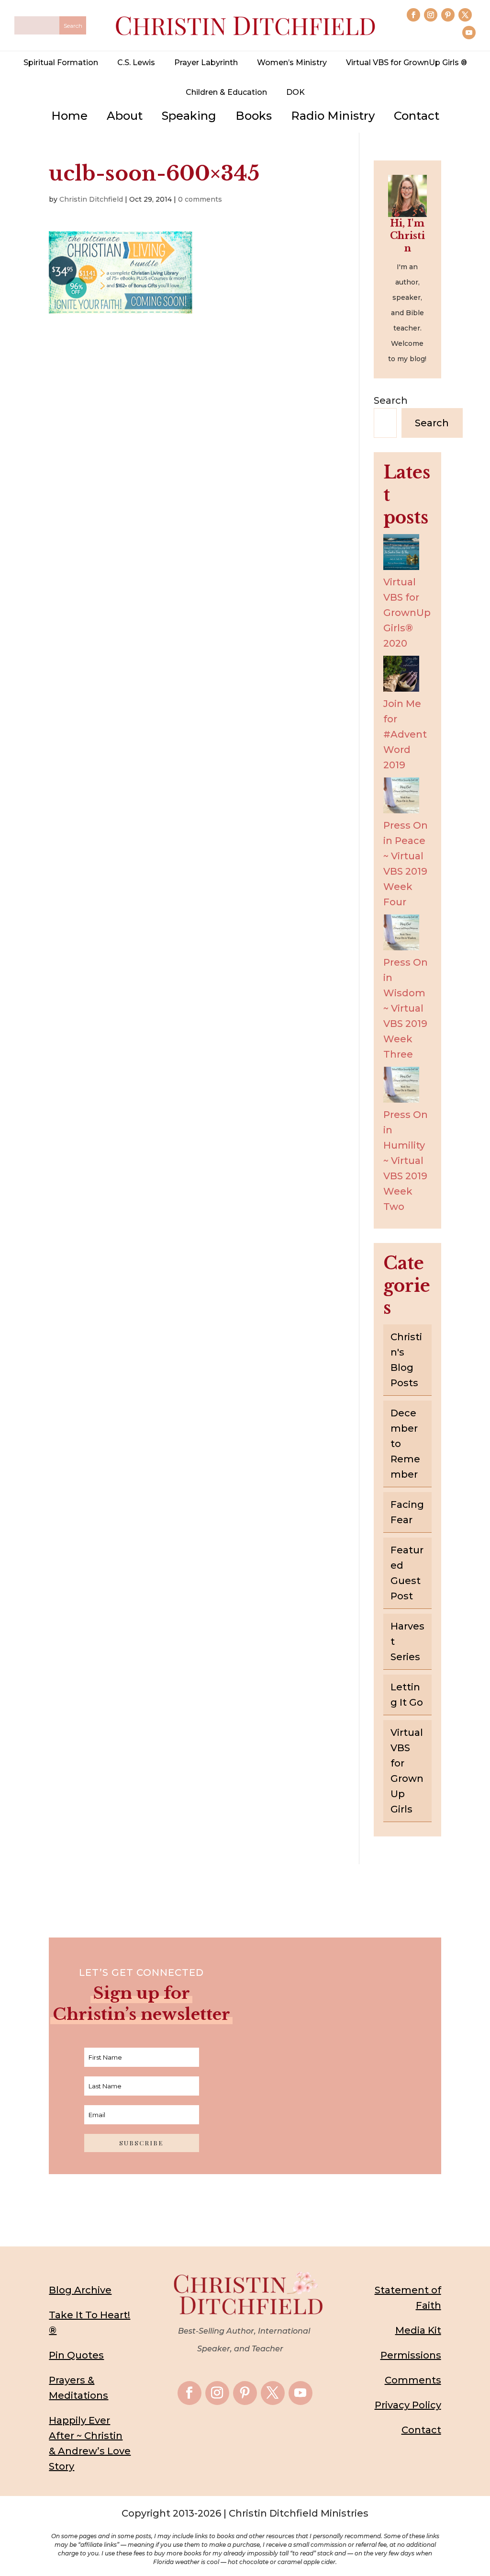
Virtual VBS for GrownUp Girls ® (406, 63)
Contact (417, 116)
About (125, 116)
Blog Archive (80, 2290)
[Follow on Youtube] (469, 33)
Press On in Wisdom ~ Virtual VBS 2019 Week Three (406, 1008)
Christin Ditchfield (91, 199)
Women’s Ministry (292, 63)
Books (254, 116)
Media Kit (418, 2330)
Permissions (411, 2355)
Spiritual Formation (61, 63)
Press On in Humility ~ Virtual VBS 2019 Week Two (406, 1161)
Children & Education (226, 92)
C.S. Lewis (136, 63)
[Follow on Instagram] (431, 15)
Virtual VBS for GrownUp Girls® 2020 (407, 613)
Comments (413, 2380)
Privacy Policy (408, 2405)
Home (69, 116)
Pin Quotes (76, 2355)
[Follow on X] (465, 15)
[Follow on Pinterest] (448, 15)
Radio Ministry (333, 116)
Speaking (189, 116)
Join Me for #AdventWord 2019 (405, 734)
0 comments (200, 199)
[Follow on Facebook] (413, 15)
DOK (295, 92)
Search (391, 400)
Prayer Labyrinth (206, 63)
